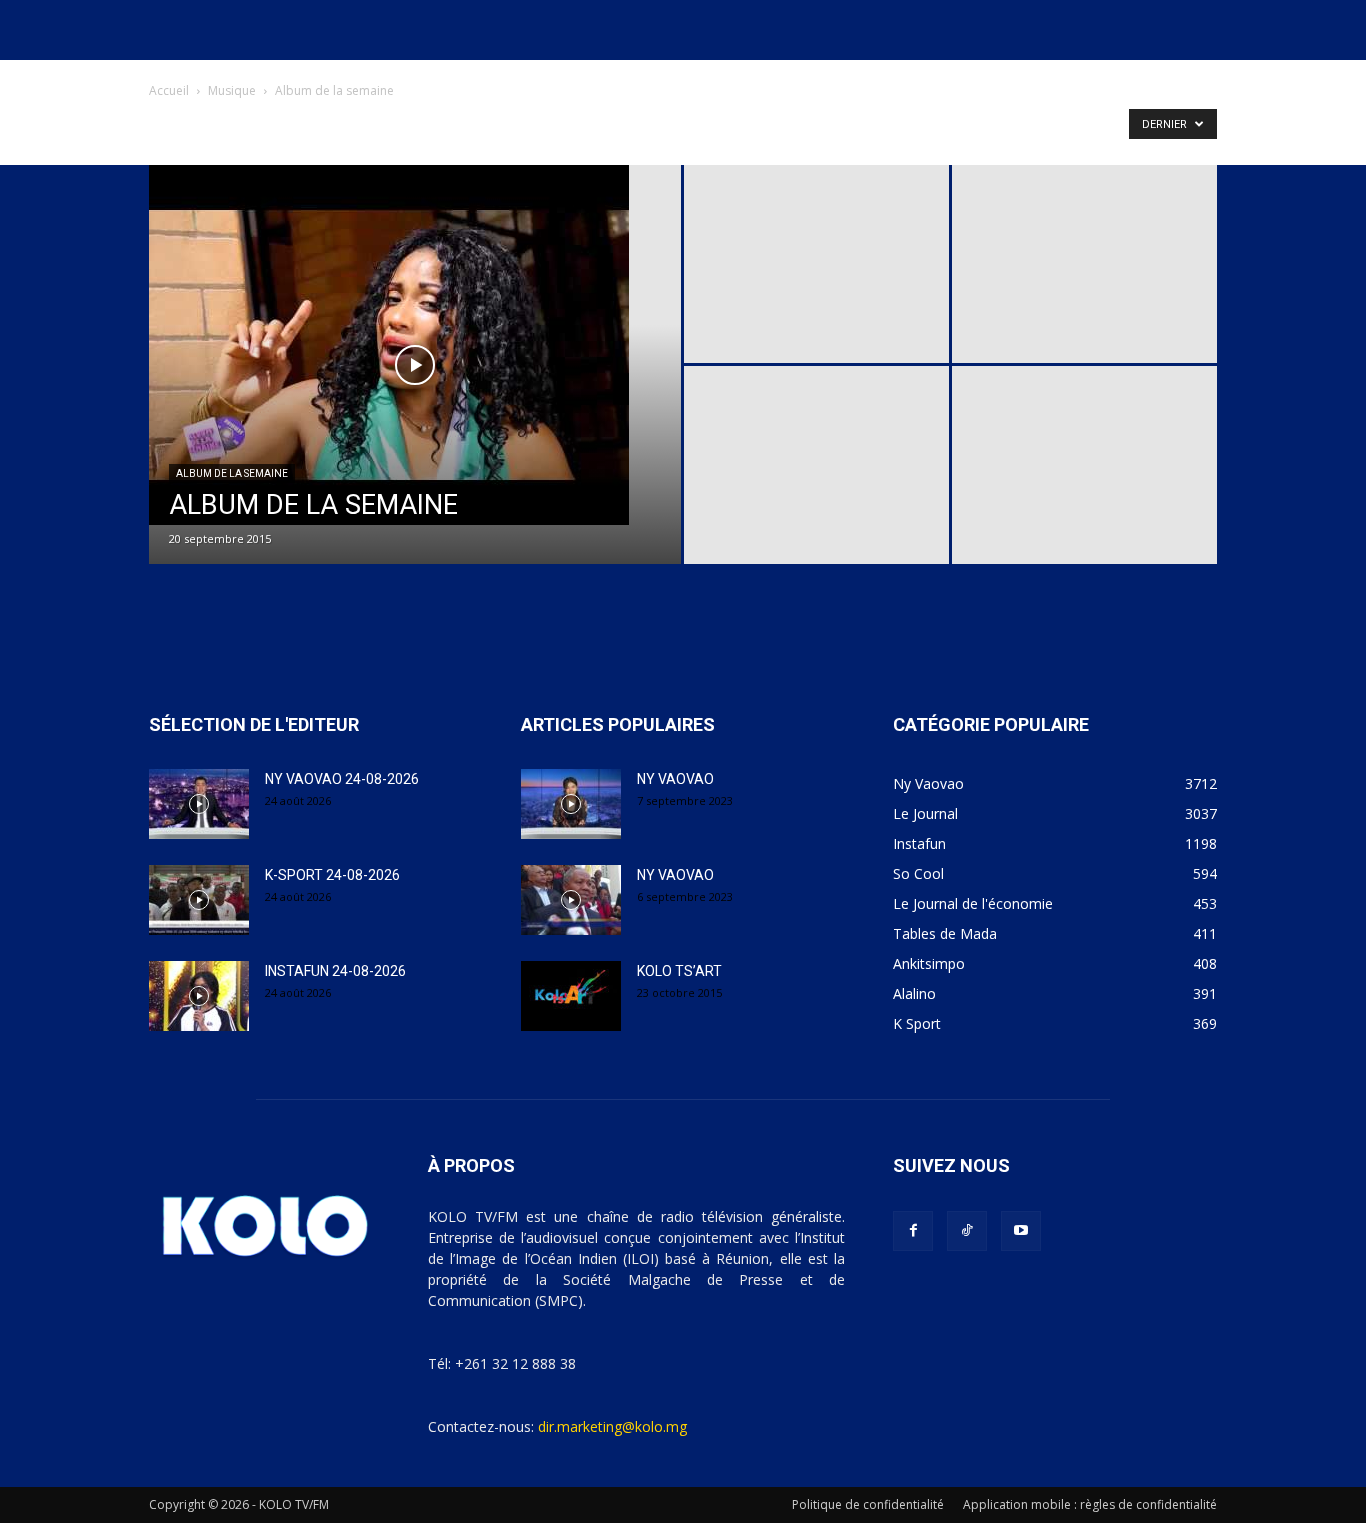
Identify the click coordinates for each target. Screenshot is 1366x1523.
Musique (232, 90)
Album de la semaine (232, 473)
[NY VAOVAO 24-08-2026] (199, 804)
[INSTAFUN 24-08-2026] (199, 996)
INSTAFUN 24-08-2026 (335, 971)
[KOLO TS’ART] (571, 996)
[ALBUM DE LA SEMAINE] (415, 345)
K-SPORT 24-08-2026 (332, 875)
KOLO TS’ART (679, 971)
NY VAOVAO (675, 779)
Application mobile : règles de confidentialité (1090, 1504)
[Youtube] (1021, 1231)
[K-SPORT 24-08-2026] (199, 900)
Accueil (169, 90)
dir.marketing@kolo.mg (612, 1426)
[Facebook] (913, 1231)
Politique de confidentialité (868, 1504)
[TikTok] (967, 1231)
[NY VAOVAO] (571, 804)
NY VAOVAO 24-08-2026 (342, 779)
